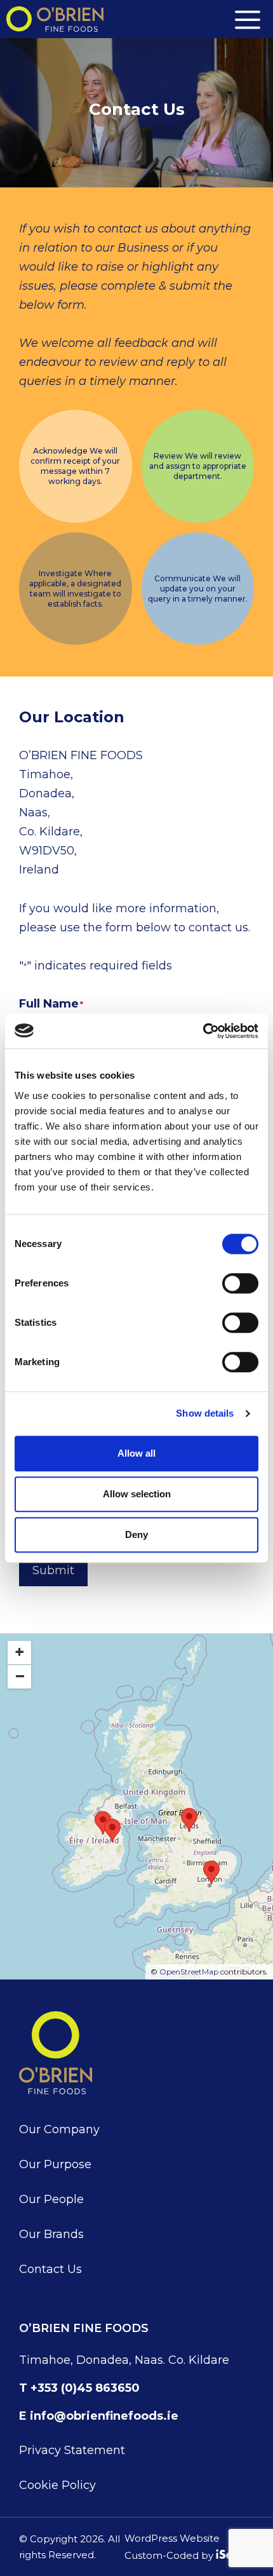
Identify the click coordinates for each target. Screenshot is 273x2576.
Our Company (59, 2129)
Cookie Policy (57, 2485)
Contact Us (50, 2269)
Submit (53, 1570)
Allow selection (137, 1494)
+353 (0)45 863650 (85, 2388)
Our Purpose (55, 2164)
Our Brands (51, 2234)
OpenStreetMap (189, 1972)
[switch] (240, 1283)
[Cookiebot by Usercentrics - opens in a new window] (203, 1031)
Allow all (136, 1453)
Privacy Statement (72, 2450)
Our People (51, 2199)
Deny (136, 1534)
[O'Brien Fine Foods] (55, 19)
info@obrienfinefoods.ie (104, 2416)
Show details (205, 1413)
